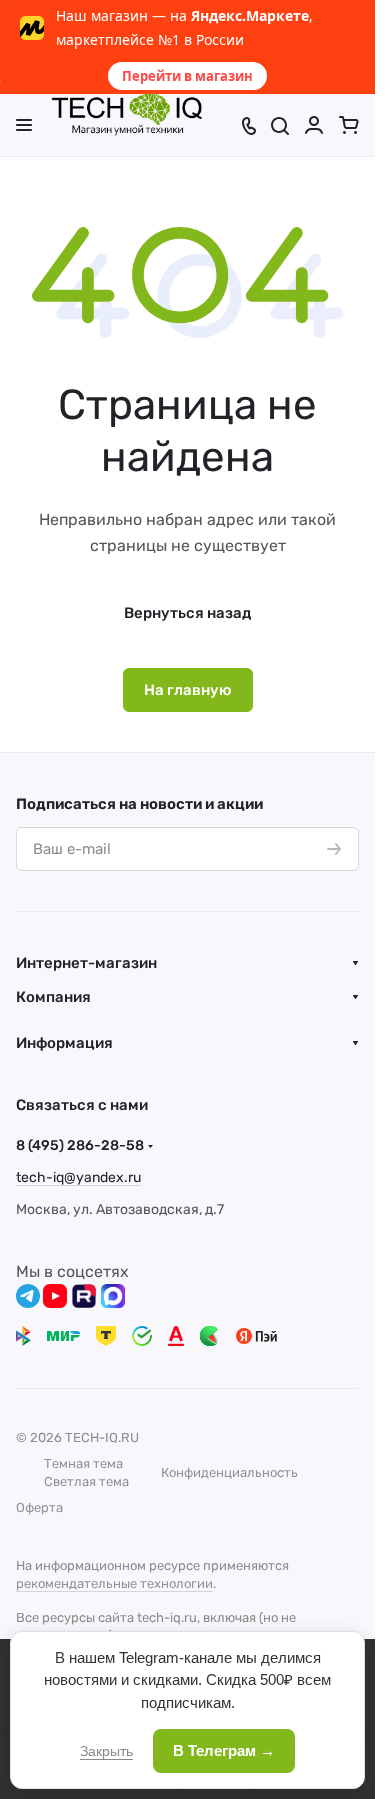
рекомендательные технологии (114, 1583)
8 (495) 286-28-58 (80, 1145)
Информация (64, 1043)
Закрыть (106, 1751)
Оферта (39, 1507)
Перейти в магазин (187, 76)
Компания (53, 997)
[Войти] (314, 125)
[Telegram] (28, 1296)
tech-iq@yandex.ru (78, 1177)
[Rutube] (84, 1296)
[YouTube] (55, 1296)
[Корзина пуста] (349, 125)
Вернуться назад (187, 613)
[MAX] (113, 1296)
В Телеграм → (224, 1750)
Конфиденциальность (229, 1472)
